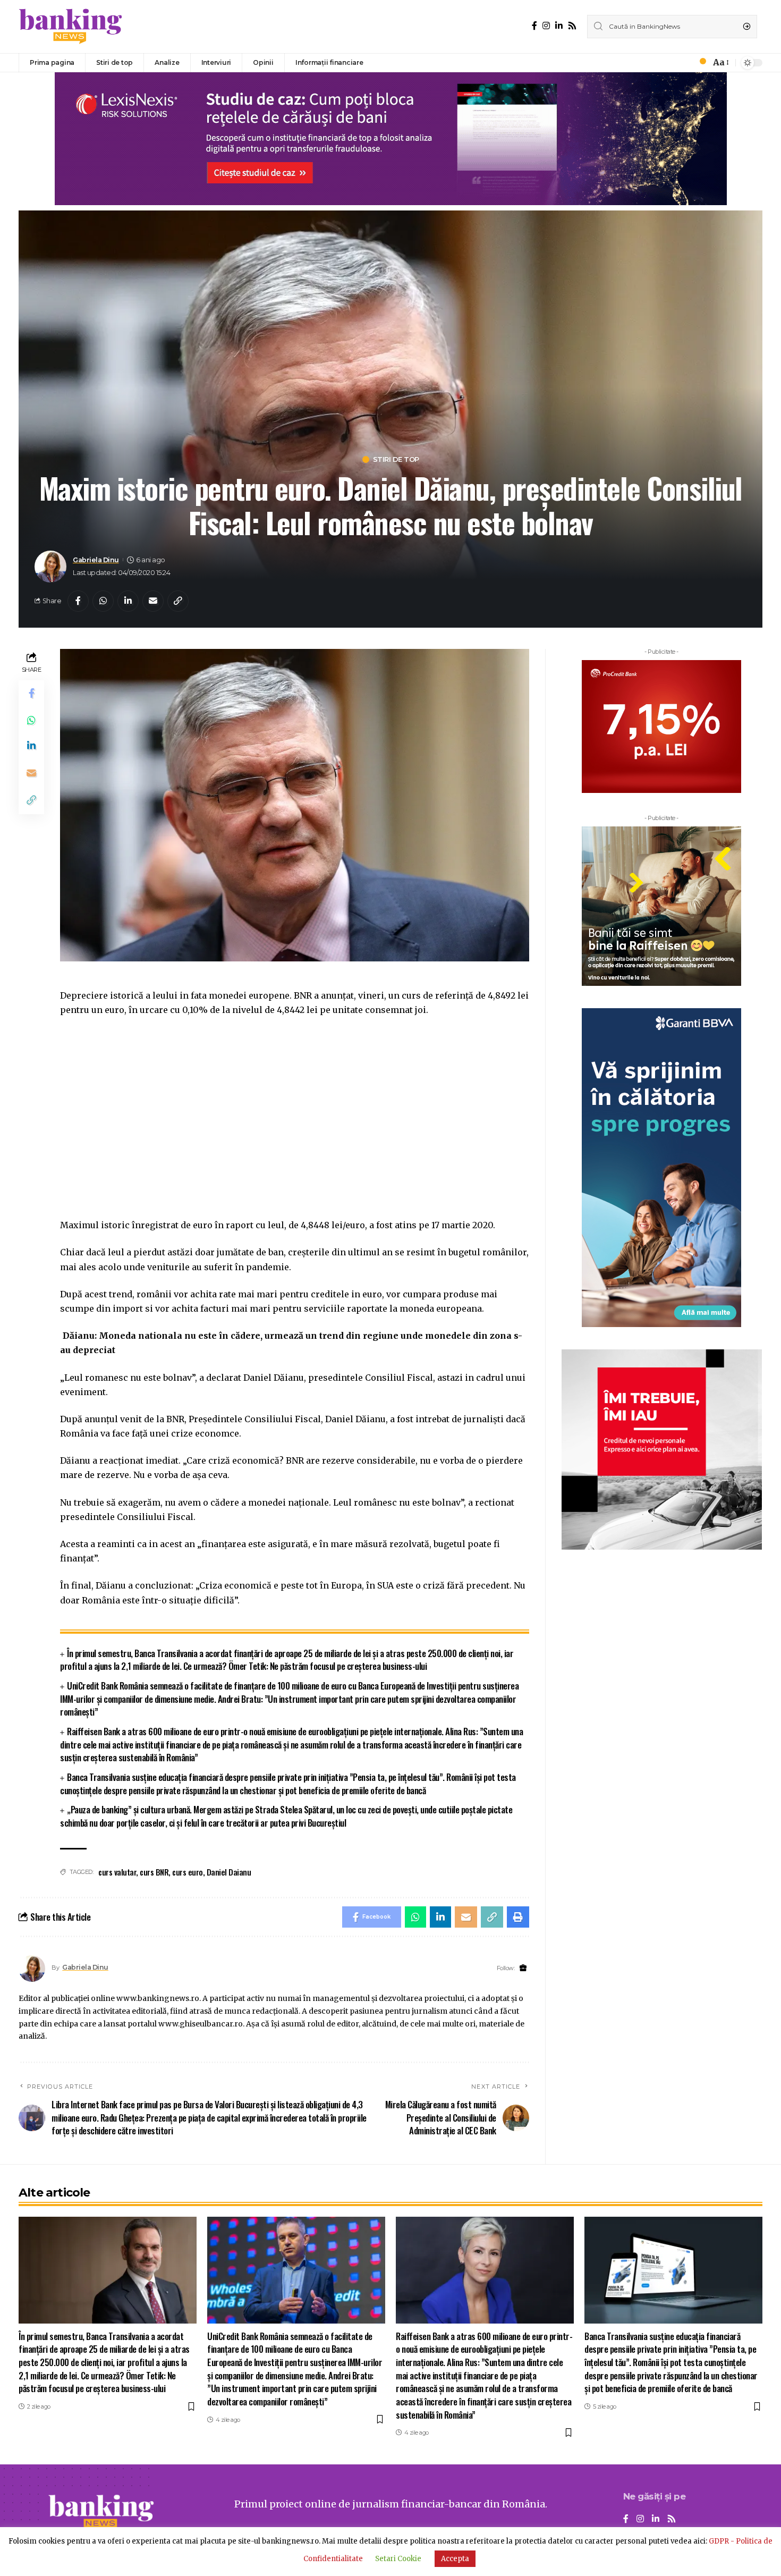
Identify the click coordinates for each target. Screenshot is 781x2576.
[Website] (523, 1968)
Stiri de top (396, 459)
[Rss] (572, 26)
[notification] (700, 63)
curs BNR (154, 1872)
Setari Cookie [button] (398, 2559)
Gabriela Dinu (96, 560)
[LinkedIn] (559, 26)
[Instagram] (546, 26)
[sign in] (685, 63)
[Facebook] (534, 26)
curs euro (188, 1872)
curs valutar (117, 1872)
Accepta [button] (455, 2559)
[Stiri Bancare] (71, 27)
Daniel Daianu (229, 1872)
